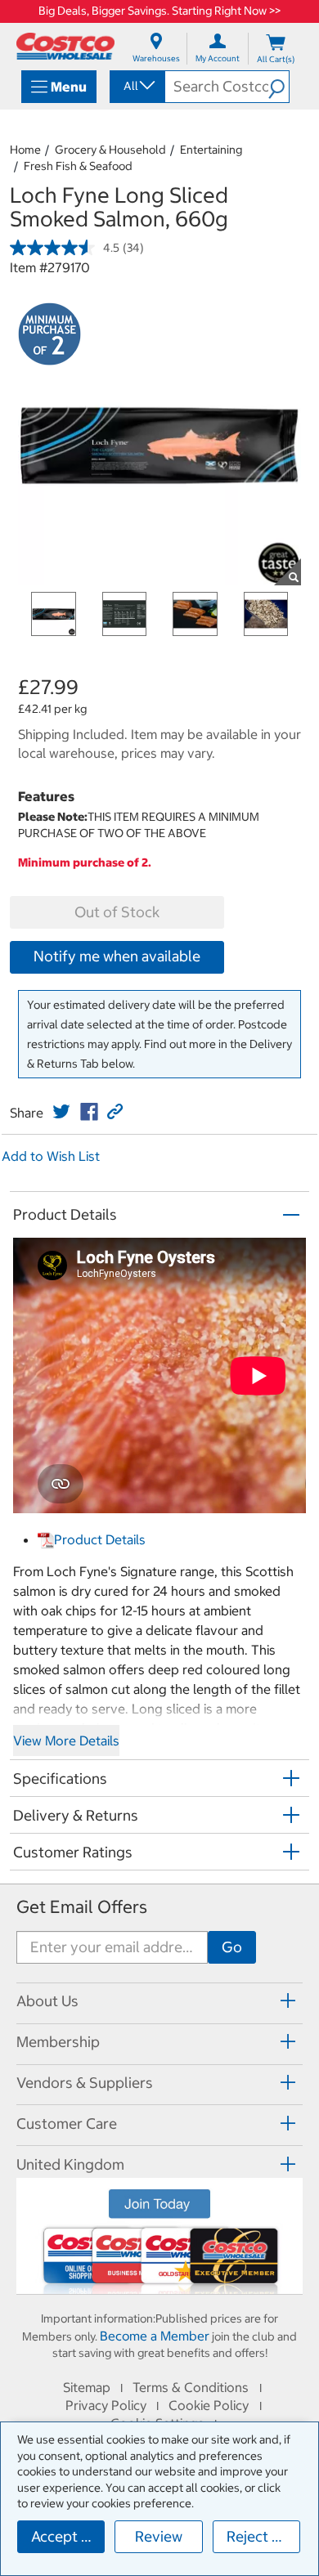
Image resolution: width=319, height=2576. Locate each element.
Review (159, 2536)
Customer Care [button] (67, 2124)
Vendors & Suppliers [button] (85, 2083)
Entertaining (211, 150)
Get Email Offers (82, 1907)
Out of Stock (117, 912)
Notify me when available (117, 956)
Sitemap (87, 2387)
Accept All (65, 2536)
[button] (279, 87)
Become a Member (155, 2336)
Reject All (258, 2536)
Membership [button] (58, 2042)
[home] (65, 46)
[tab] (159, 2001)
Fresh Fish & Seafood (78, 166)
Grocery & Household (110, 150)
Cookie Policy (209, 2405)
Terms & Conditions (191, 2387)
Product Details (100, 1539)
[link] (61, 1112)
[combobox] (136, 86)
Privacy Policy (106, 2405)
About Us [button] (47, 2001)
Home (25, 150)
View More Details (66, 1740)
